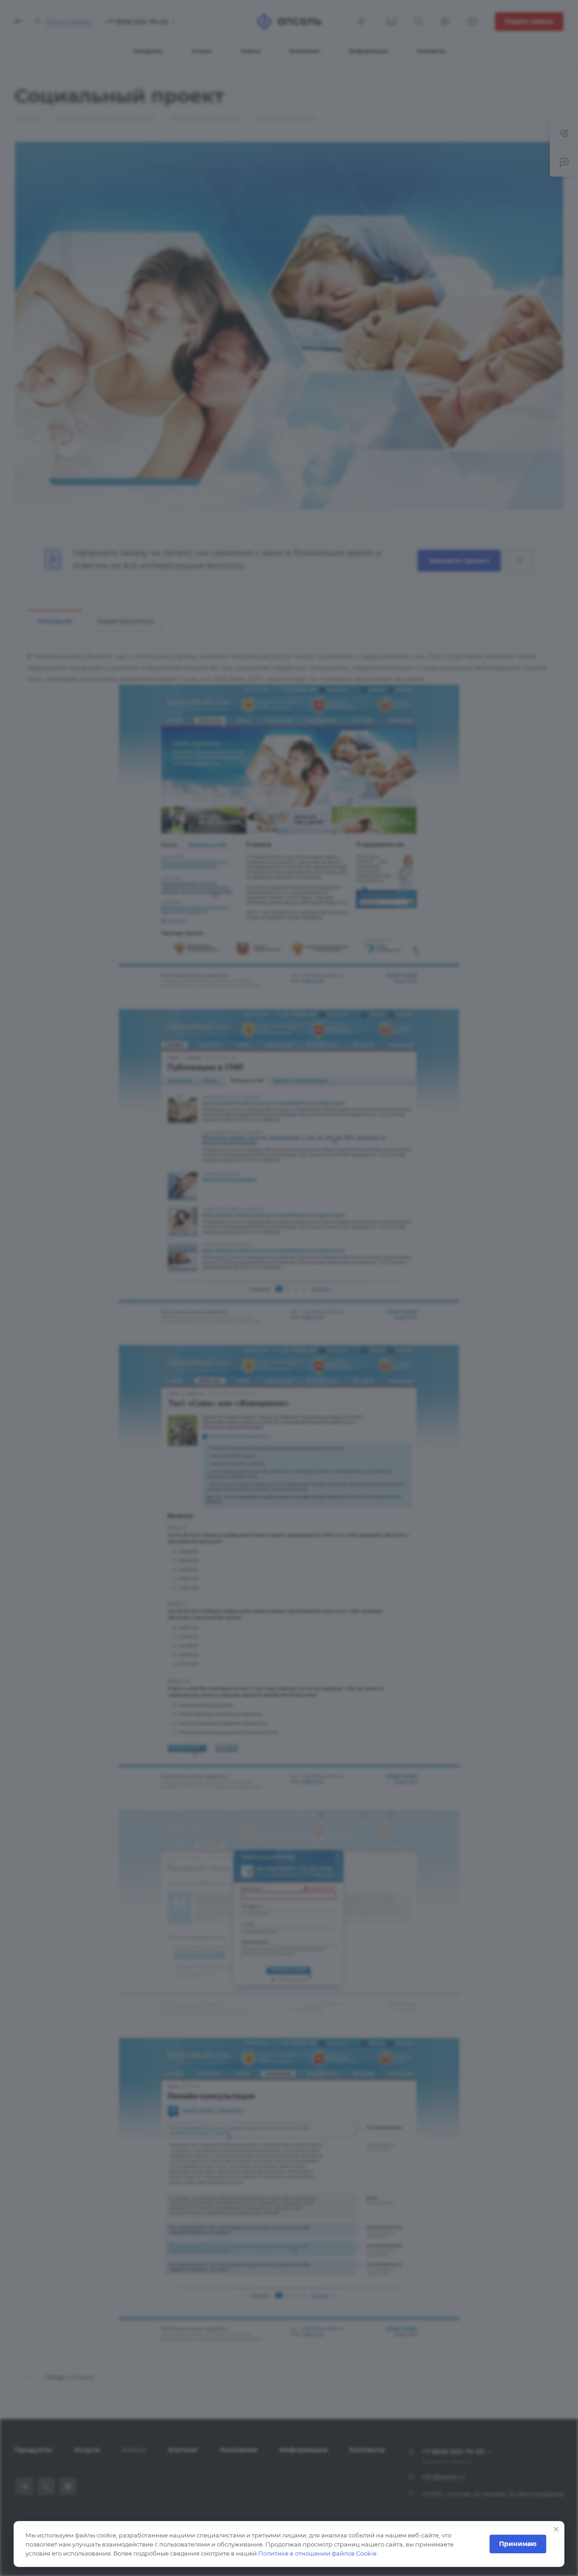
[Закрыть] (556, 2529)
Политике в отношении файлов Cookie (317, 2553)
